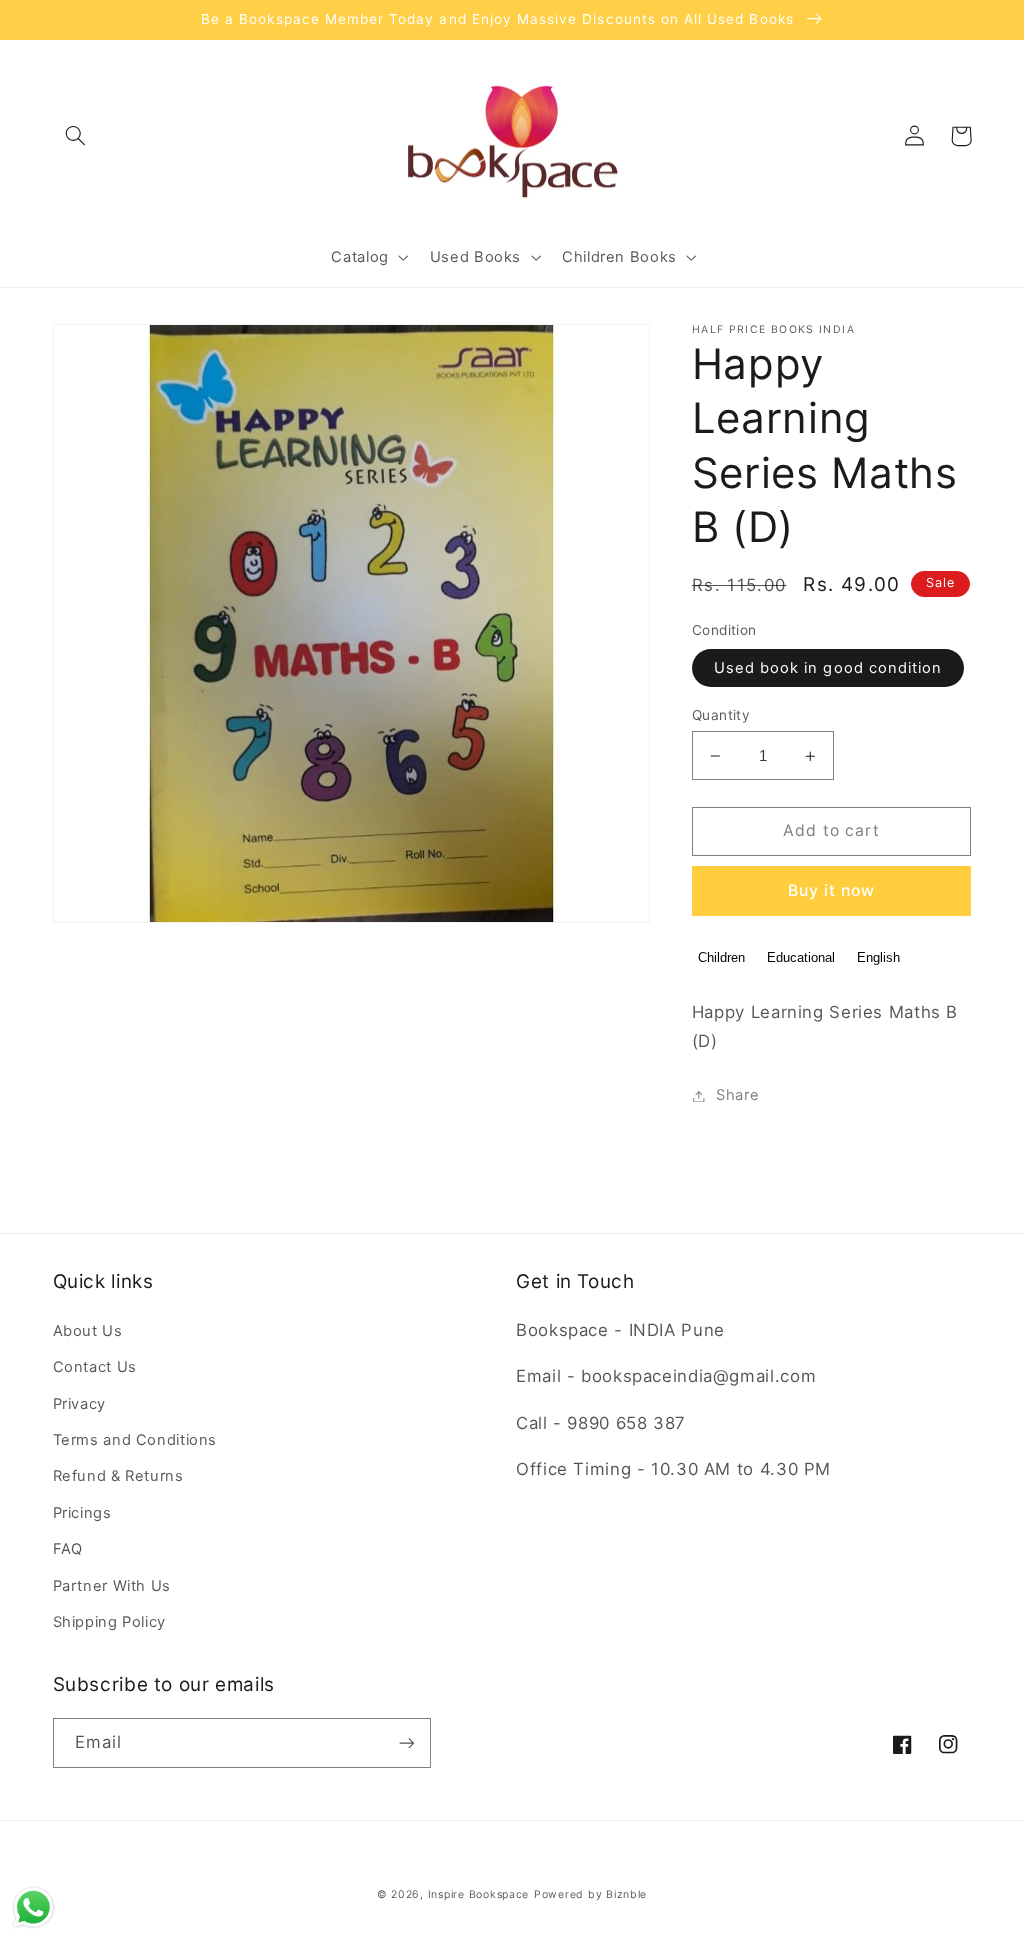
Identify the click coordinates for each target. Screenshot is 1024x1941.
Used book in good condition (828, 668)
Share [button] (737, 1095)
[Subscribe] (406, 1742)
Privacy (79, 1404)
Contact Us (95, 1367)
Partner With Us (112, 1586)
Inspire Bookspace (479, 1894)
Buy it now (832, 890)
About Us (88, 1331)
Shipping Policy (109, 1622)
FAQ (68, 1549)
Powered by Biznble (590, 1894)
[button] (76, 136)
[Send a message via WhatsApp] (33, 1907)
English (878, 957)
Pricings (82, 1513)
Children (721, 957)
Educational (801, 957)
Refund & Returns (118, 1476)
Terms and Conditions (135, 1440)
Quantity (721, 715)
